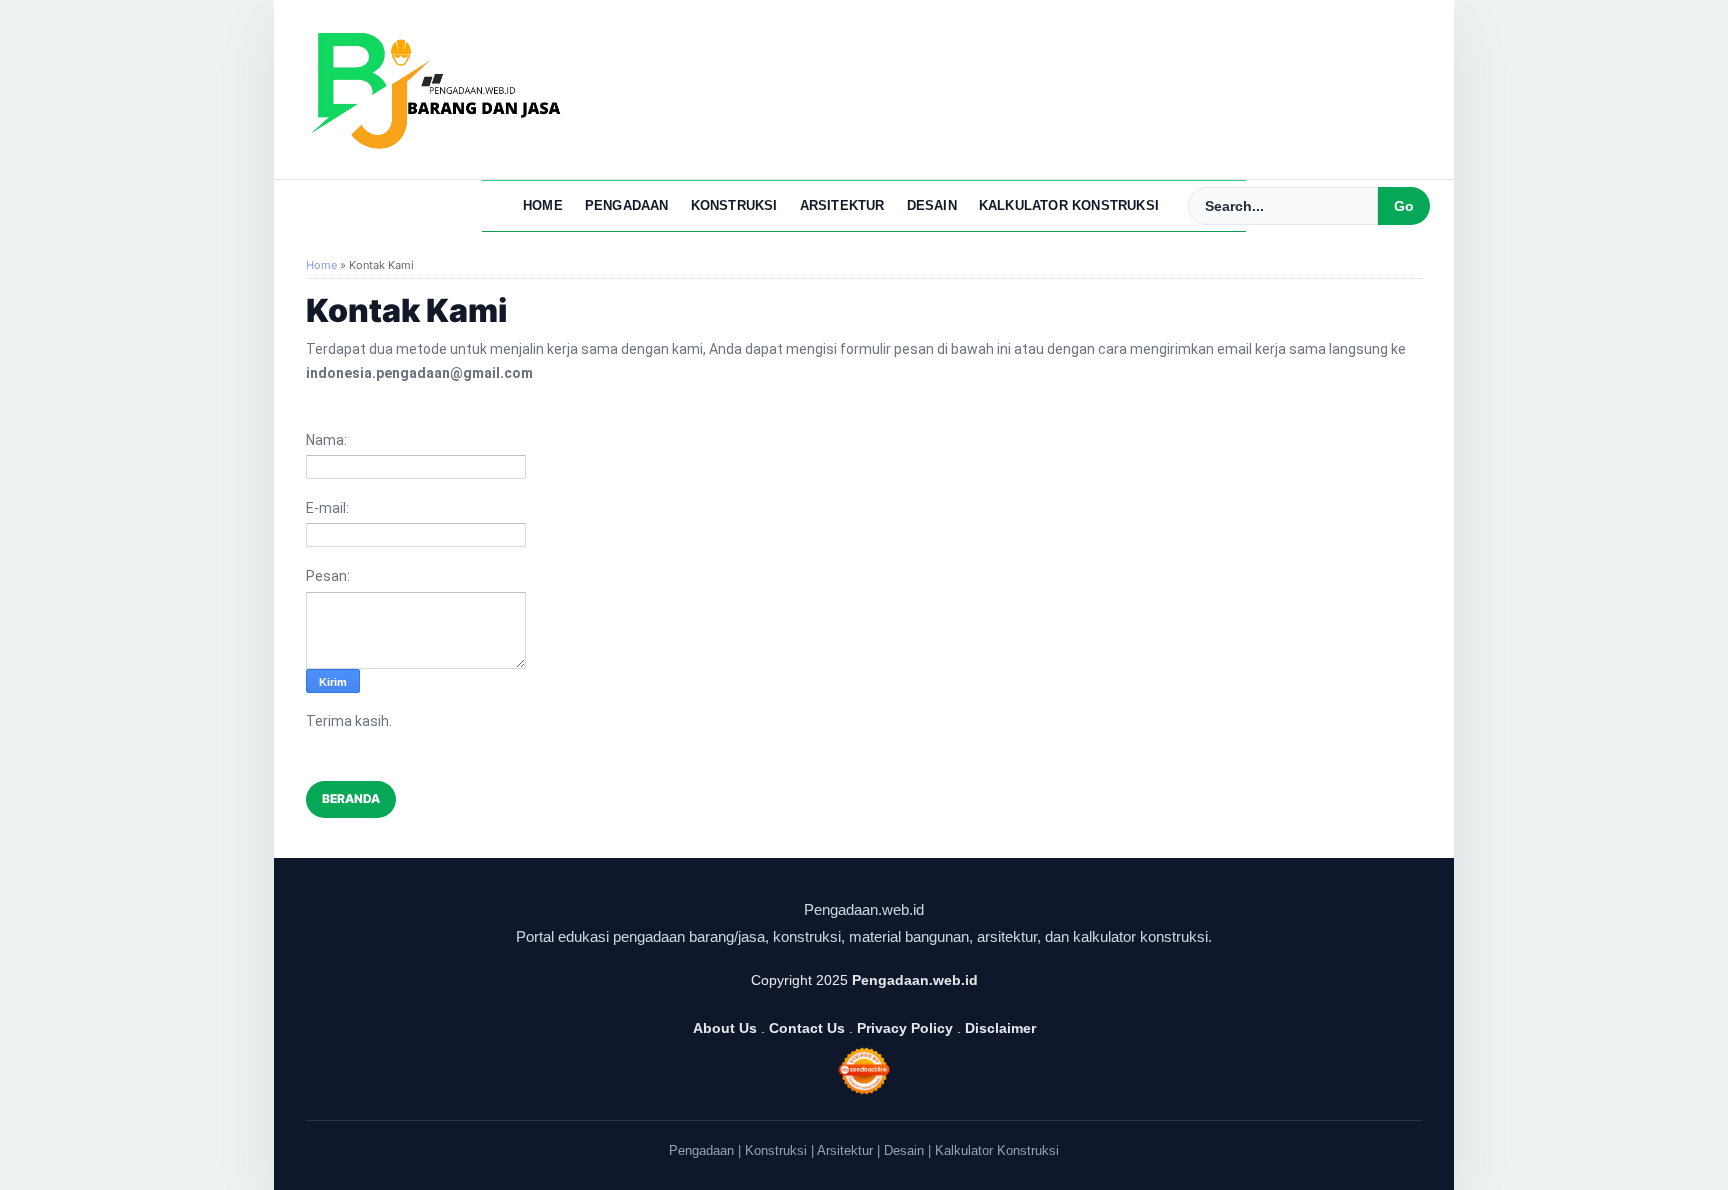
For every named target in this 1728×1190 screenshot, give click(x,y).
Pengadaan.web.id (915, 980)
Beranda (351, 798)
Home (543, 205)
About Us (725, 1028)
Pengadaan (627, 205)
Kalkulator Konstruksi (1069, 205)
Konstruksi (734, 205)
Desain (932, 205)
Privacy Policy (905, 1028)
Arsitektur (842, 205)
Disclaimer (1000, 1028)
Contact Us (807, 1028)
